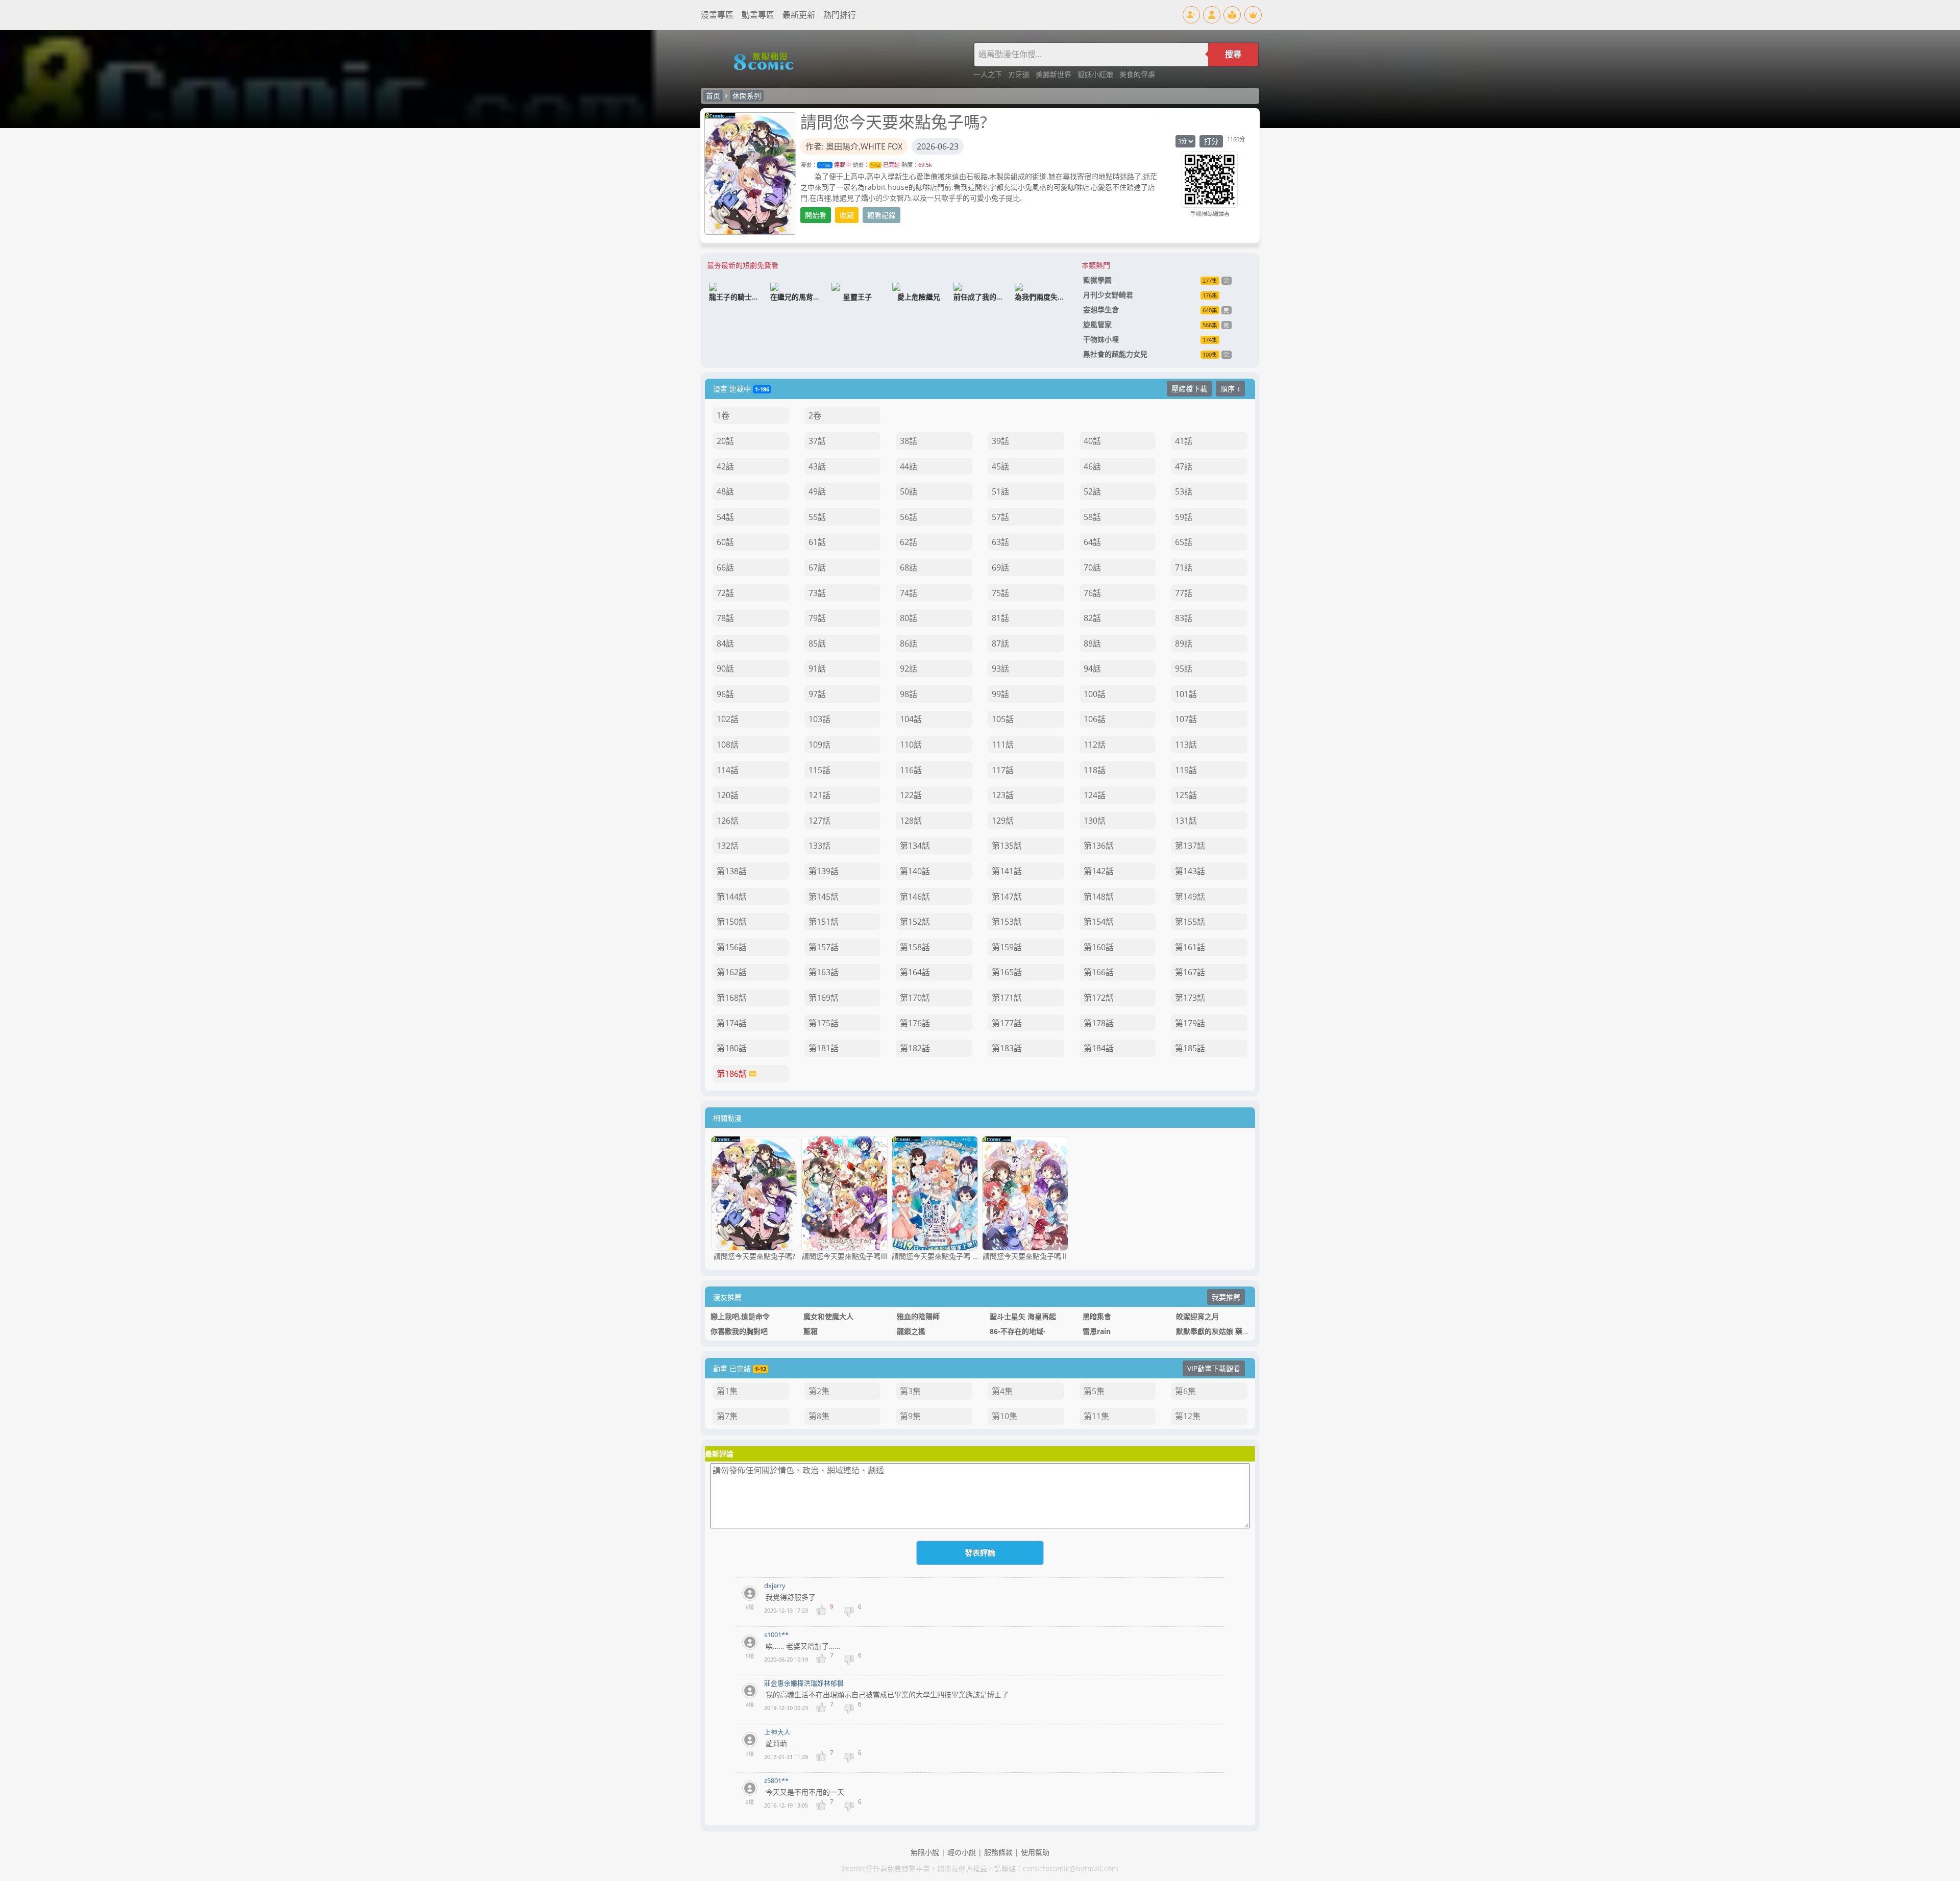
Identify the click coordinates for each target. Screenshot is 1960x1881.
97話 (817, 694)
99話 (1000, 694)
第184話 (1099, 1048)
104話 (911, 719)
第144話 (732, 897)
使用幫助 (1035, 1852)
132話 (728, 846)
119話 (1186, 770)
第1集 (727, 1391)
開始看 (816, 215)
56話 (909, 517)
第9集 (910, 1416)
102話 (728, 719)
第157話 (824, 947)
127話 (819, 821)
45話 (1000, 466)
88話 (1092, 643)
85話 (817, 643)
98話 (909, 694)
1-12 (875, 165)
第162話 (732, 972)
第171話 (1007, 998)
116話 (911, 770)
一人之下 (989, 74)
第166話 (1099, 972)
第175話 (824, 1023)
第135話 (1007, 846)
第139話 (824, 871)
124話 (1095, 795)
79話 (817, 618)
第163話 (824, 972)
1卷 (723, 415)
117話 (1003, 770)
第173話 (1190, 998)
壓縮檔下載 (1189, 389)
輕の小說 (962, 1852)
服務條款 (998, 1852)
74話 (909, 593)
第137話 (1190, 846)
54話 (725, 517)
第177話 (1007, 1023)
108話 (728, 745)
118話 (1095, 770)
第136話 (1099, 846)
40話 (1092, 441)
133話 (819, 846)
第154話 (1099, 922)
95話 (1184, 669)
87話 (1000, 643)
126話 (728, 821)
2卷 (815, 415)
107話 (1186, 719)
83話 (1184, 618)
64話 (1092, 542)
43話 (817, 466)
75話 (1000, 593)
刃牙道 (1020, 74)
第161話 (1190, 947)
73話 (817, 593)
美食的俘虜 (1137, 74)
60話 (725, 542)
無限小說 (925, 1852)
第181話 (824, 1048)
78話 (725, 618)
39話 (1000, 441)
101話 (1186, 694)
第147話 (1007, 897)
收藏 (847, 215)
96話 (725, 694)
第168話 (732, 998)
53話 (1184, 491)
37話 (817, 441)
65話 (1184, 542)
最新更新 (799, 15)
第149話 (1190, 897)
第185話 (1190, 1048)
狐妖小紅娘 (1096, 74)
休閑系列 (747, 96)
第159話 (1007, 947)
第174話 (732, 1023)
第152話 (915, 922)
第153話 (1007, 922)
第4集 (1002, 1391)
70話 (1092, 567)
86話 (909, 643)
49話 (817, 491)
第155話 (1190, 922)
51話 (1000, 491)
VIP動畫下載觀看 (1214, 1368)
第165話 (1007, 972)
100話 (1095, 694)
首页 (713, 96)
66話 (725, 567)
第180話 (732, 1048)
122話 (911, 795)
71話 (1184, 567)
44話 (909, 466)
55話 (817, 517)
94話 (1092, 669)
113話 (1186, 745)
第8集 (819, 1416)
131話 (1186, 821)
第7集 (727, 1416)
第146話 (915, 897)
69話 (1000, 567)
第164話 (915, 972)
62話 (909, 542)
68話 (909, 567)
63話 (1000, 542)
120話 (728, 795)
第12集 (1188, 1416)
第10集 (1004, 1416)
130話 (1095, 821)
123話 (1003, 795)
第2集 (819, 1391)
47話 (1184, 466)
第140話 (915, 871)
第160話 (1099, 947)
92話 (909, 669)
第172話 (1099, 998)
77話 (1184, 593)
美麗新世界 (1055, 74)
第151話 (824, 922)
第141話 (1007, 871)
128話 (911, 821)
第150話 (732, 922)
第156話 (732, 947)
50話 (909, 491)
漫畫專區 (717, 15)
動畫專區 (758, 15)
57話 (1000, 517)
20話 (725, 441)
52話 (1092, 491)
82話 (1092, 618)
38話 (909, 441)
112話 (1095, 745)
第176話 (915, 1023)
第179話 (1190, 1023)
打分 (1211, 141)
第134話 (915, 846)
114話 (728, 770)
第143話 (1190, 871)
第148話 (1099, 897)
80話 (909, 618)
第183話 (1007, 1048)
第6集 (1185, 1391)
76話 (1092, 593)
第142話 (1099, 871)
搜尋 (1233, 54)
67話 (817, 567)
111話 (1003, 745)
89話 (1184, 643)
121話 (819, 795)
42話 (725, 466)
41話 (1184, 441)
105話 (1003, 719)
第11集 (1096, 1416)
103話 (819, 719)
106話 (1095, 719)
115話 (819, 770)
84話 (725, 643)
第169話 (824, 998)
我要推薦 (1226, 1297)
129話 (1003, 821)
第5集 (1094, 1391)
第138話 (732, 871)
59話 (1184, 517)
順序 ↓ (1230, 389)
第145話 (824, 897)
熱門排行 (840, 15)
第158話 (915, 947)
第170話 (915, 998)
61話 (817, 542)
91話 (817, 669)
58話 (1092, 517)
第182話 (915, 1048)
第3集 (910, 1391)
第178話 (1099, 1023)
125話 (1186, 795)
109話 (819, 745)
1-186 (825, 165)
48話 (725, 491)
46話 (1092, 466)
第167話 (1190, 972)
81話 (1000, 618)
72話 (725, 593)
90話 (725, 669)
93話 (1000, 669)
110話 (911, 745)
